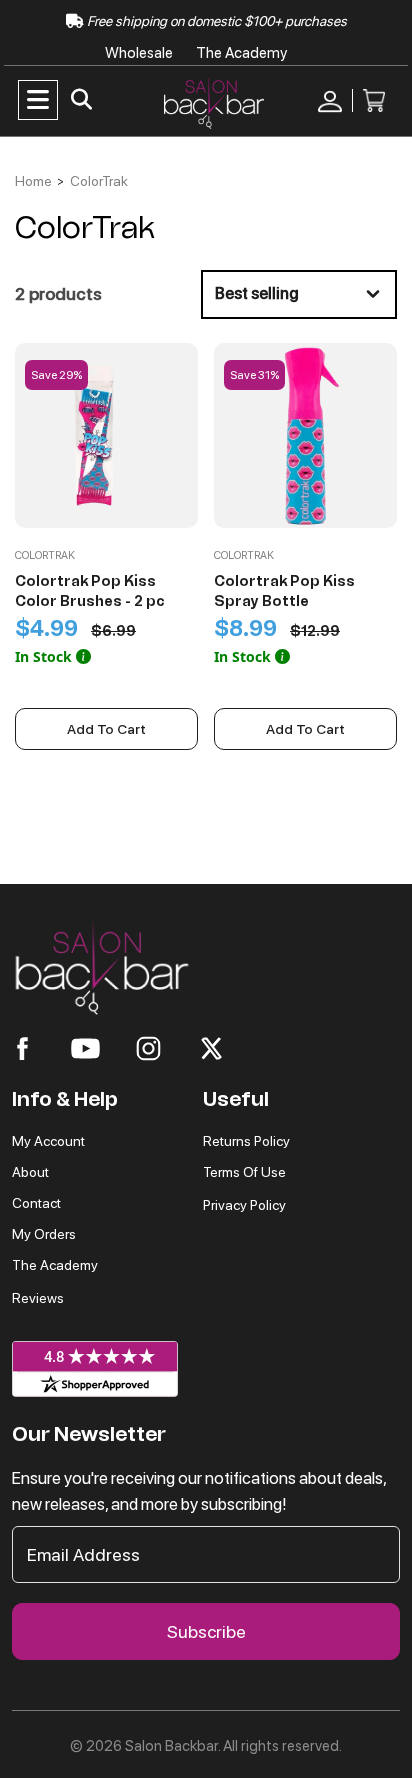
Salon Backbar (171, 1746)
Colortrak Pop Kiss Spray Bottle (284, 591)
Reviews (38, 1298)
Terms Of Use (244, 1172)
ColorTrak (99, 181)
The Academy (241, 53)
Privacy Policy (244, 1205)
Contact (36, 1203)
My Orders (44, 1234)
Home (33, 181)
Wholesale (140, 53)
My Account (48, 1141)
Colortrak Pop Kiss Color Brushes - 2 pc (90, 591)
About (30, 1172)
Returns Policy (246, 1141)
